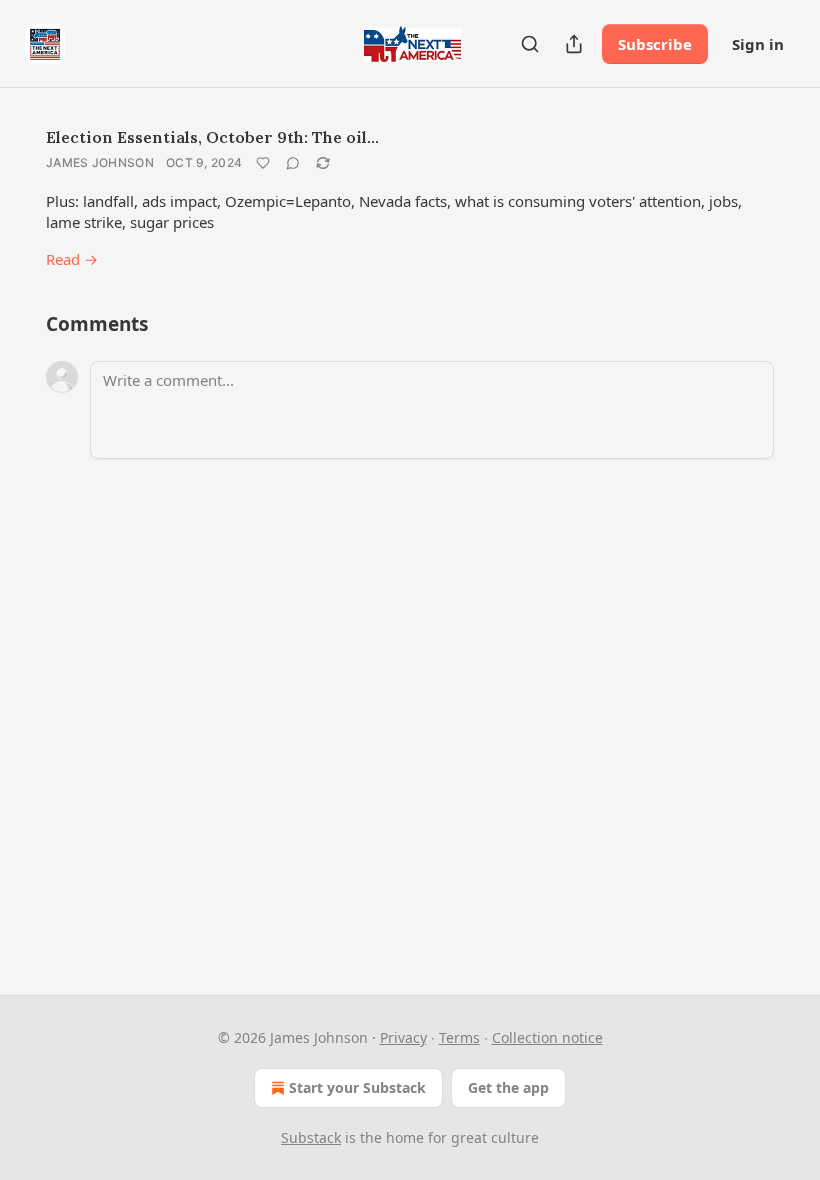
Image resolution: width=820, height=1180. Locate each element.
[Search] (530, 44)
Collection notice (547, 1037)
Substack (311, 1137)
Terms (459, 1037)
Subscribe (655, 44)
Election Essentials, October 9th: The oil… (212, 137)
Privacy (403, 1037)
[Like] (263, 163)
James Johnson (100, 162)
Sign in (758, 44)
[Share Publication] (574, 44)
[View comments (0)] (293, 163)
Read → (72, 259)
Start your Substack (357, 1087)
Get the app (508, 1087)
